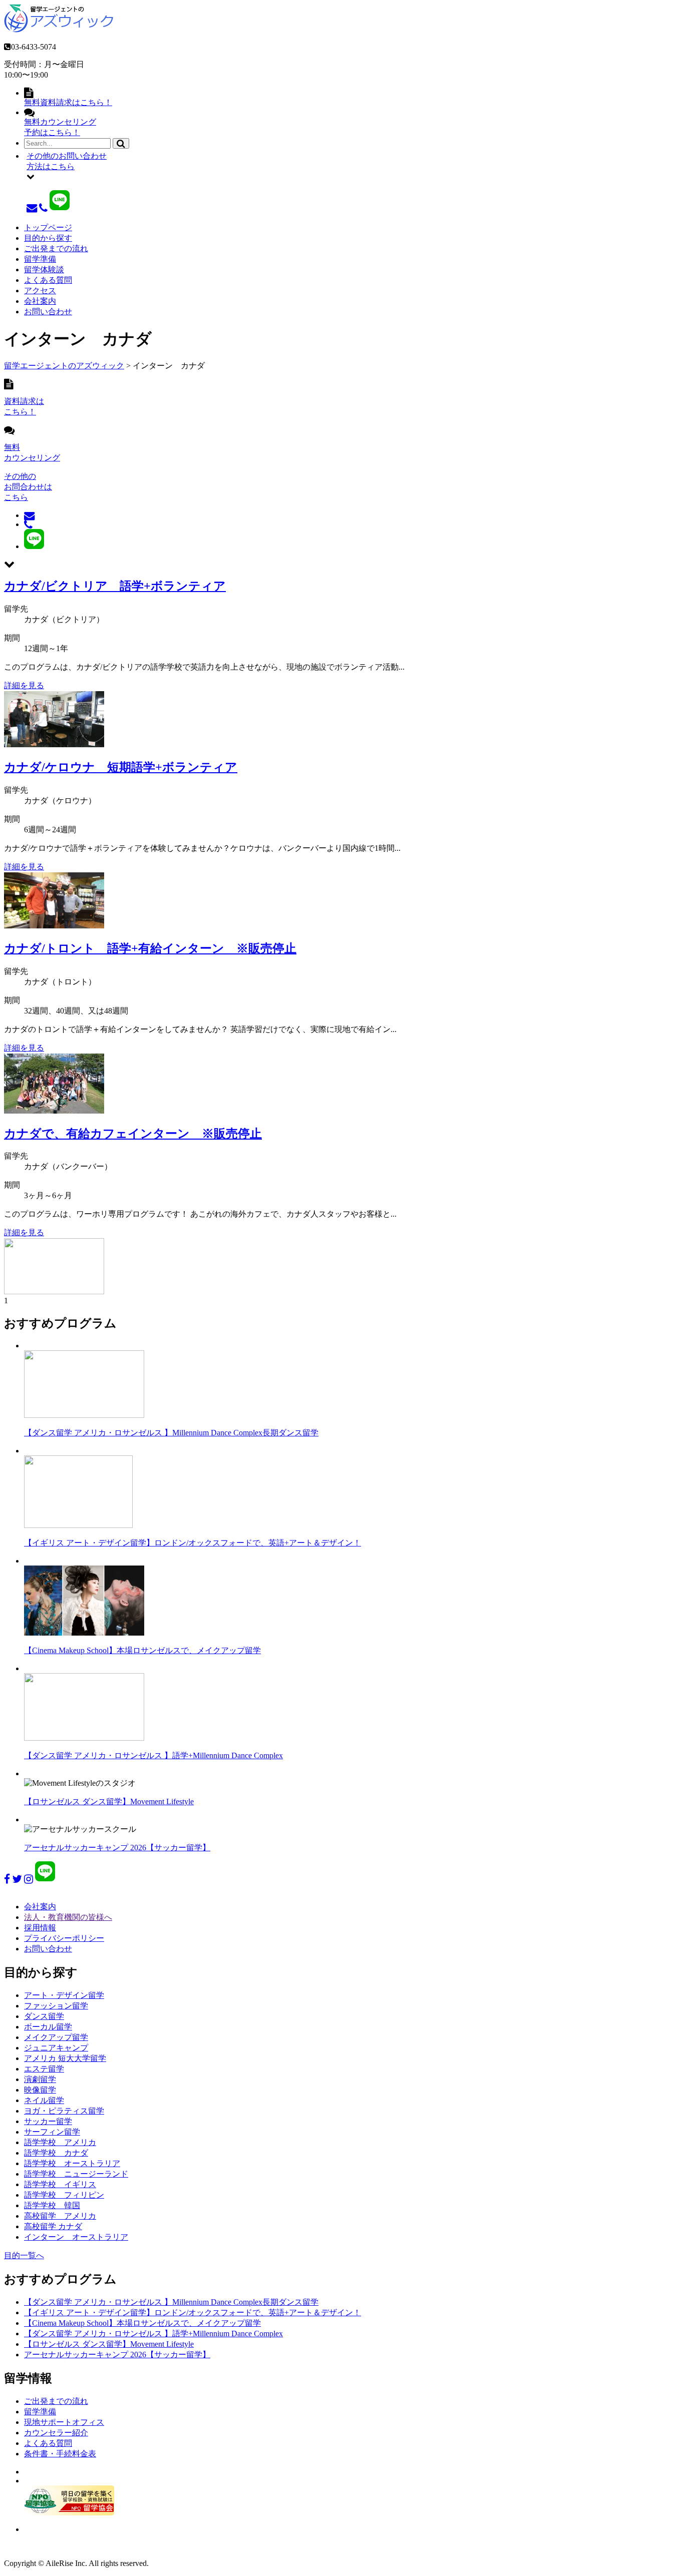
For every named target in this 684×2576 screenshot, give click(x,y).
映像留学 (40, 2090)
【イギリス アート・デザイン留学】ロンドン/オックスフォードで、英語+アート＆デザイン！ (193, 1543)
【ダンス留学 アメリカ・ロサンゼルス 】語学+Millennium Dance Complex (153, 1755)
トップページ (48, 227)
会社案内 (40, 301)
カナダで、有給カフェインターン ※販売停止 (133, 1134)
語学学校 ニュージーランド (76, 2174)
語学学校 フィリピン (64, 2195)
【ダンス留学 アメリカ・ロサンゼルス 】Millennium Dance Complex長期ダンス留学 (171, 1433)
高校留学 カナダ (53, 2226)
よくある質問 (48, 280)
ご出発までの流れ (56, 2401)
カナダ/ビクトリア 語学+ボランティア (115, 586)
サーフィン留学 (52, 2132)
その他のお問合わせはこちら (28, 487)
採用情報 (40, 1928)
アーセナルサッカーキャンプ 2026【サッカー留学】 (117, 1848)
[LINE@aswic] (60, 207)
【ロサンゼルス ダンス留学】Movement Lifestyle (109, 1801)
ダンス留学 (44, 2016)
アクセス (40, 291)
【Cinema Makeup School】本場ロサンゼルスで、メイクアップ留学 (142, 1650)
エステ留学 (44, 2069)
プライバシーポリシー (64, 1938)
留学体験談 (44, 270)
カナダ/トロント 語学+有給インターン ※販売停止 (150, 948)
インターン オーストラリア (76, 2237)
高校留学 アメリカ (60, 2216)
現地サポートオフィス (64, 2422)
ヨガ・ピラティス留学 (64, 2111)
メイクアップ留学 (56, 2037)
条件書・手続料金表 (60, 2454)
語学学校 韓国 (52, 2205)
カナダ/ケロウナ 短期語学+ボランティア (121, 767)
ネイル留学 (44, 2100)
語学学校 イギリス (60, 2184)
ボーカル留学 (48, 2027)
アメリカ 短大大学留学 (65, 2058)
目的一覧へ (24, 2255)
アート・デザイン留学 (64, 1995)
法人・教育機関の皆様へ (68, 1917)
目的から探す (48, 238)
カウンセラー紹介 (56, 2433)
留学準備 (40, 259)
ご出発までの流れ (56, 248)
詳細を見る (24, 685)
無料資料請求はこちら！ (68, 102)
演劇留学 (40, 2079)
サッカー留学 (48, 2121)
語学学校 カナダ (56, 2153)
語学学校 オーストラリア (72, 2163)
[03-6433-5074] (43, 207)
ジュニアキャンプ (56, 2048)
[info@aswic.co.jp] (32, 207)
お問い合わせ (48, 312)
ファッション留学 (56, 2006)
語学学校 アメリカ (60, 2142)
